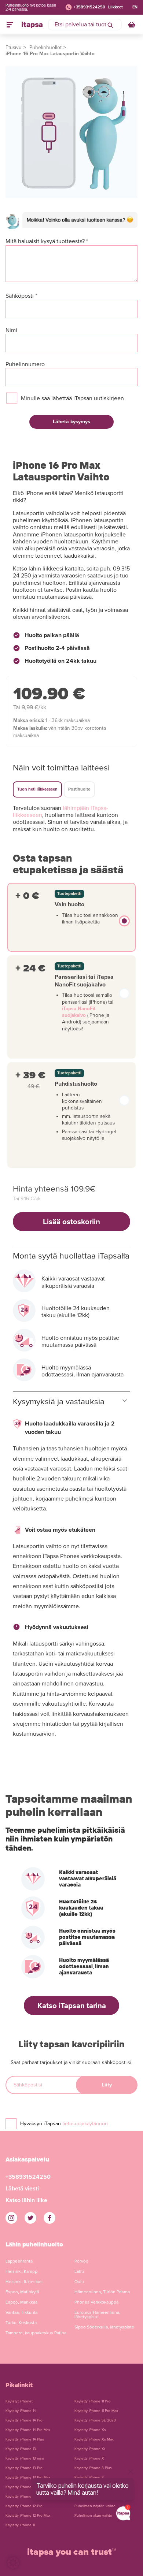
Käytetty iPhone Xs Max (94, 2439)
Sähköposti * (21, 296)
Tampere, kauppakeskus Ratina (36, 2333)
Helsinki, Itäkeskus (24, 2282)
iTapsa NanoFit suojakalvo (79, 1012)
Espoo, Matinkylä (22, 2292)
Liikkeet (115, 7)
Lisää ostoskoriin (71, 1222)
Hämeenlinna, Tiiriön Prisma (102, 2292)
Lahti (79, 2271)
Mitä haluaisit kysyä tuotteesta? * (47, 241)
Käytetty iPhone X (89, 2458)
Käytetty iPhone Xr (90, 2449)
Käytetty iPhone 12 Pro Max (28, 2516)
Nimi (11, 330)
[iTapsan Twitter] (30, 2218)
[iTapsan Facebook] (49, 2218)
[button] (13, 2563)
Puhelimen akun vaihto (93, 2516)
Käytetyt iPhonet (19, 2401)
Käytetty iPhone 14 (21, 2411)
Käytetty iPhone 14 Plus (25, 2439)
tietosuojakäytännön (85, 2124)
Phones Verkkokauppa (96, 2302)
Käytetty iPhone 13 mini (25, 2458)
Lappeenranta (19, 2261)
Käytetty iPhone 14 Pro (24, 2420)
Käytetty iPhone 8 (89, 2478)
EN (135, 7)
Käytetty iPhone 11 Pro (92, 2401)
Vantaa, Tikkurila (21, 2312)
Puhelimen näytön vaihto (95, 2506)
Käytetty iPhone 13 (21, 2449)
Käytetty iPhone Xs (90, 2430)
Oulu (79, 2282)
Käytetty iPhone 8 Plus (93, 2468)
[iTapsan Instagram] (11, 2218)
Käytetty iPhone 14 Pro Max (28, 2430)
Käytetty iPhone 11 (20, 2525)
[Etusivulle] (32, 25)
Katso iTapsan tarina (72, 2006)
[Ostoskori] (132, 25)
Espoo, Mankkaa (21, 2302)
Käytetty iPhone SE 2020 (95, 2420)
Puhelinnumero (25, 365)
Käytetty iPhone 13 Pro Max (28, 2478)
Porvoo (81, 2261)
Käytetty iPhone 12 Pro (24, 2506)
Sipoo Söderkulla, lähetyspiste (104, 2327)
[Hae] (110, 25)
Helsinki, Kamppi (22, 2271)
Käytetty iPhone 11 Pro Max (96, 2411)
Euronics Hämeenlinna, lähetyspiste (97, 2315)
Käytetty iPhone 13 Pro (24, 2468)
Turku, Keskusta (21, 2323)
